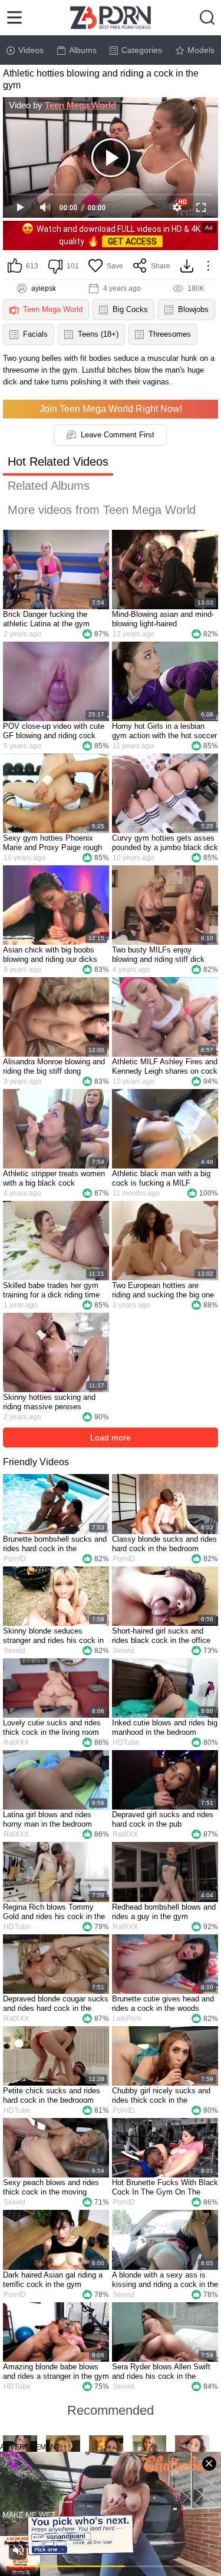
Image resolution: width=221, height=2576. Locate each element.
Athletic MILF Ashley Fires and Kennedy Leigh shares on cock (165, 1066)
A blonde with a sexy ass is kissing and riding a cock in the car (165, 2280)
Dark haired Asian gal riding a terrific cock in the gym (53, 2280)
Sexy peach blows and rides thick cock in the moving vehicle (51, 2187)
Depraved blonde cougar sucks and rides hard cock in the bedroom (56, 2004)
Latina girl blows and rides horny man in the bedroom (47, 1819)
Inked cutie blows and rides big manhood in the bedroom (165, 1727)
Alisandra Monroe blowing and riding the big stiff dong (54, 1066)
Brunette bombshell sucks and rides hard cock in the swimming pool (55, 1544)
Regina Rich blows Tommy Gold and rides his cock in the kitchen (54, 1912)
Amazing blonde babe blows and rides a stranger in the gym (56, 2371)
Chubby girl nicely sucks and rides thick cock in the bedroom (161, 2096)
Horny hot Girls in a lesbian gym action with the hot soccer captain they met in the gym (164, 731)
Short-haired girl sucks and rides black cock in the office (161, 1636)
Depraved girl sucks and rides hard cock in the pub (163, 1819)
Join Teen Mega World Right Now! (111, 409)
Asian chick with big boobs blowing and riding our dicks (50, 955)
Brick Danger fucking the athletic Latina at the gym (46, 619)
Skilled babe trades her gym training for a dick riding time (51, 1290)
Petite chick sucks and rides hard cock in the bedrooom (52, 2095)
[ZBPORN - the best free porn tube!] (111, 18)
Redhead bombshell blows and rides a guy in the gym (164, 1912)
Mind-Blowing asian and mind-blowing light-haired (163, 619)
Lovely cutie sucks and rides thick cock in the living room (52, 1727)
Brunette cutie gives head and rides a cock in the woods (163, 2004)
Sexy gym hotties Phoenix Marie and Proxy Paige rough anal (52, 843)
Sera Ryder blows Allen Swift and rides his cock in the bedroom (161, 2372)
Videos (31, 50)
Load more (111, 1438)
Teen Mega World (80, 105)
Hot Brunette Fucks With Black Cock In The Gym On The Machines (165, 2187)
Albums (83, 50)
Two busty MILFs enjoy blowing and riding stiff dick (158, 955)
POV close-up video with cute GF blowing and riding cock (54, 731)
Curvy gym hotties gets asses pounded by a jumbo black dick (165, 843)
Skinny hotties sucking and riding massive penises (49, 1402)
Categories (142, 50)
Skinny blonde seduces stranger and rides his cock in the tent (53, 1636)
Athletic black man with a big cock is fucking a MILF (161, 1178)
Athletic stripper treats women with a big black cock (54, 1178)
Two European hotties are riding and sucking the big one (163, 1290)
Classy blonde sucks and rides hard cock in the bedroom (164, 1544)
